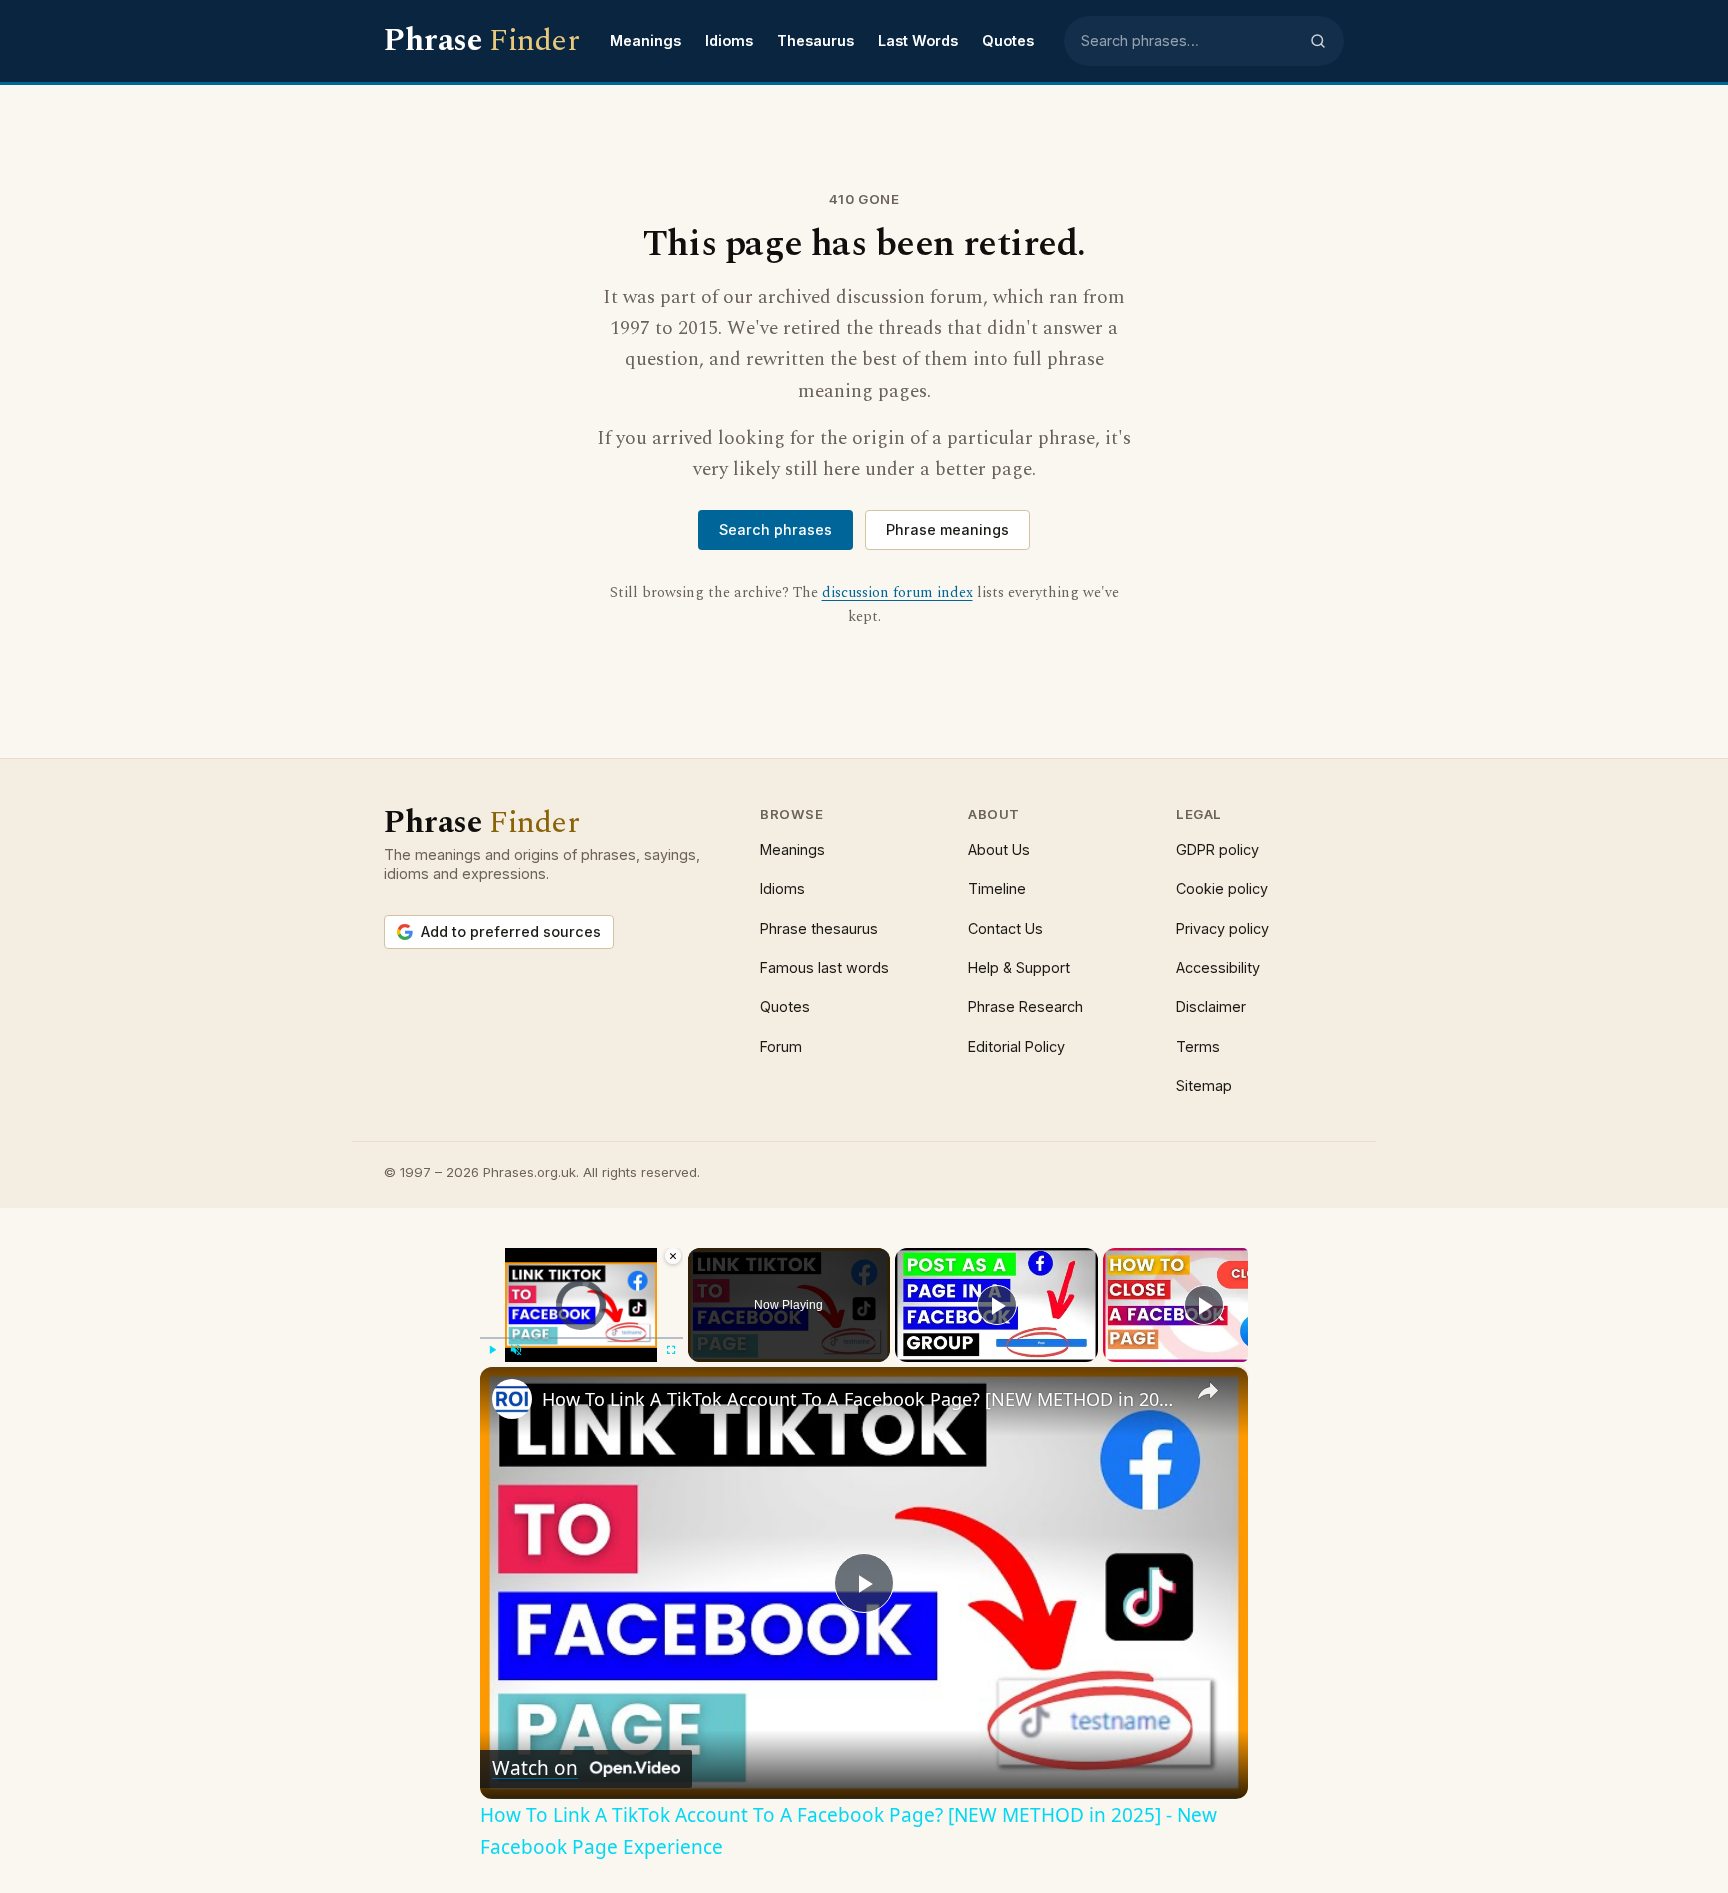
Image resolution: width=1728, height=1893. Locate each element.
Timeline (997, 888)
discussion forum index (897, 593)
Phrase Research (1025, 1006)
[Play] (492, 1350)
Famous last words (824, 967)
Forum (781, 1046)
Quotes (1008, 40)
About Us (999, 849)
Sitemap (1204, 1085)
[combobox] (1189, 41)
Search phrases (775, 529)
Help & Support (1019, 967)
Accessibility (1218, 967)
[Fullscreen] (671, 1350)
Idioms (729, 40)
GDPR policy (1217, 849)
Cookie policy (1222, 888)
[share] (1208, 1391)
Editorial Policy (1016, 1046)
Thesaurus (815, 40)
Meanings (645, 40)
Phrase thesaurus (819, 928)
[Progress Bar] (581, 1338)
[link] (512, 1399)
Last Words (918, 40)
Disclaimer (1211, 1006)
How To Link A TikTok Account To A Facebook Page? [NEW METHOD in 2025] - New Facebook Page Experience (861, 1399)
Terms (1198, 1046)
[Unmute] (516, 1350)
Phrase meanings (947, 529)
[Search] (1318, 41)
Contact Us (1005, 928)
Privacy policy (1222, 928)
